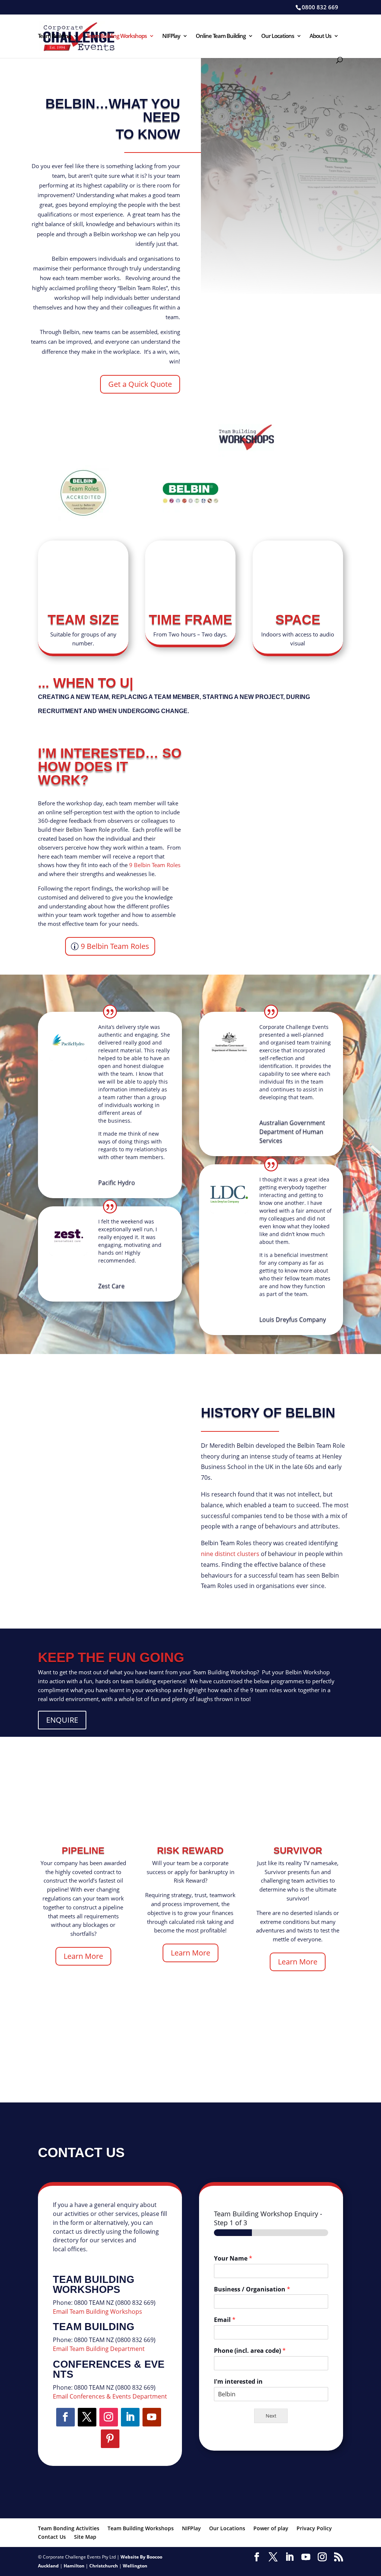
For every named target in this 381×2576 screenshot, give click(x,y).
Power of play (271, 2528)
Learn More (83, 1956)
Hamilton (74, 2566)
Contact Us (52, 2537)
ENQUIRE (62, 1720)
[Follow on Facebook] (65, 2417)
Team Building (54, 36)
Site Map (85, 2537)
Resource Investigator (105, 1436)
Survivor (298, 1850)
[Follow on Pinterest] (110, 2439)
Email (225, 2320)
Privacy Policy (314, 2528)
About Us (320, 36)
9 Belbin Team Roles (154, 865)
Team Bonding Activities (69, 2528)
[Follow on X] (87, 2417)
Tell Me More (271, 887)
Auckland (48, 2566)
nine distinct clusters (230, 1554)
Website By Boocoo (141, 2557)
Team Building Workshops (116, 36)
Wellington (135, 2566)
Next (271, 2416)
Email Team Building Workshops (97, 2312)
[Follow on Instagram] (109, 2417)
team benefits (271, 785)
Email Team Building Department (99, 2349)
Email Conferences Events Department (110, 2396)
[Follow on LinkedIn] (130, 2417)
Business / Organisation (252, 2289)
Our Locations (278, 36)
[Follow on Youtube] (152, 2417)
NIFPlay (171, 36)
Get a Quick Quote (140, 384)
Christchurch (104, 2566)
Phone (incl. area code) (250, 2351)
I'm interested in (238, 2382)
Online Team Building (221, 36)
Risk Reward (190, 1850)
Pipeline (83, 1850)
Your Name (233, 2259)
